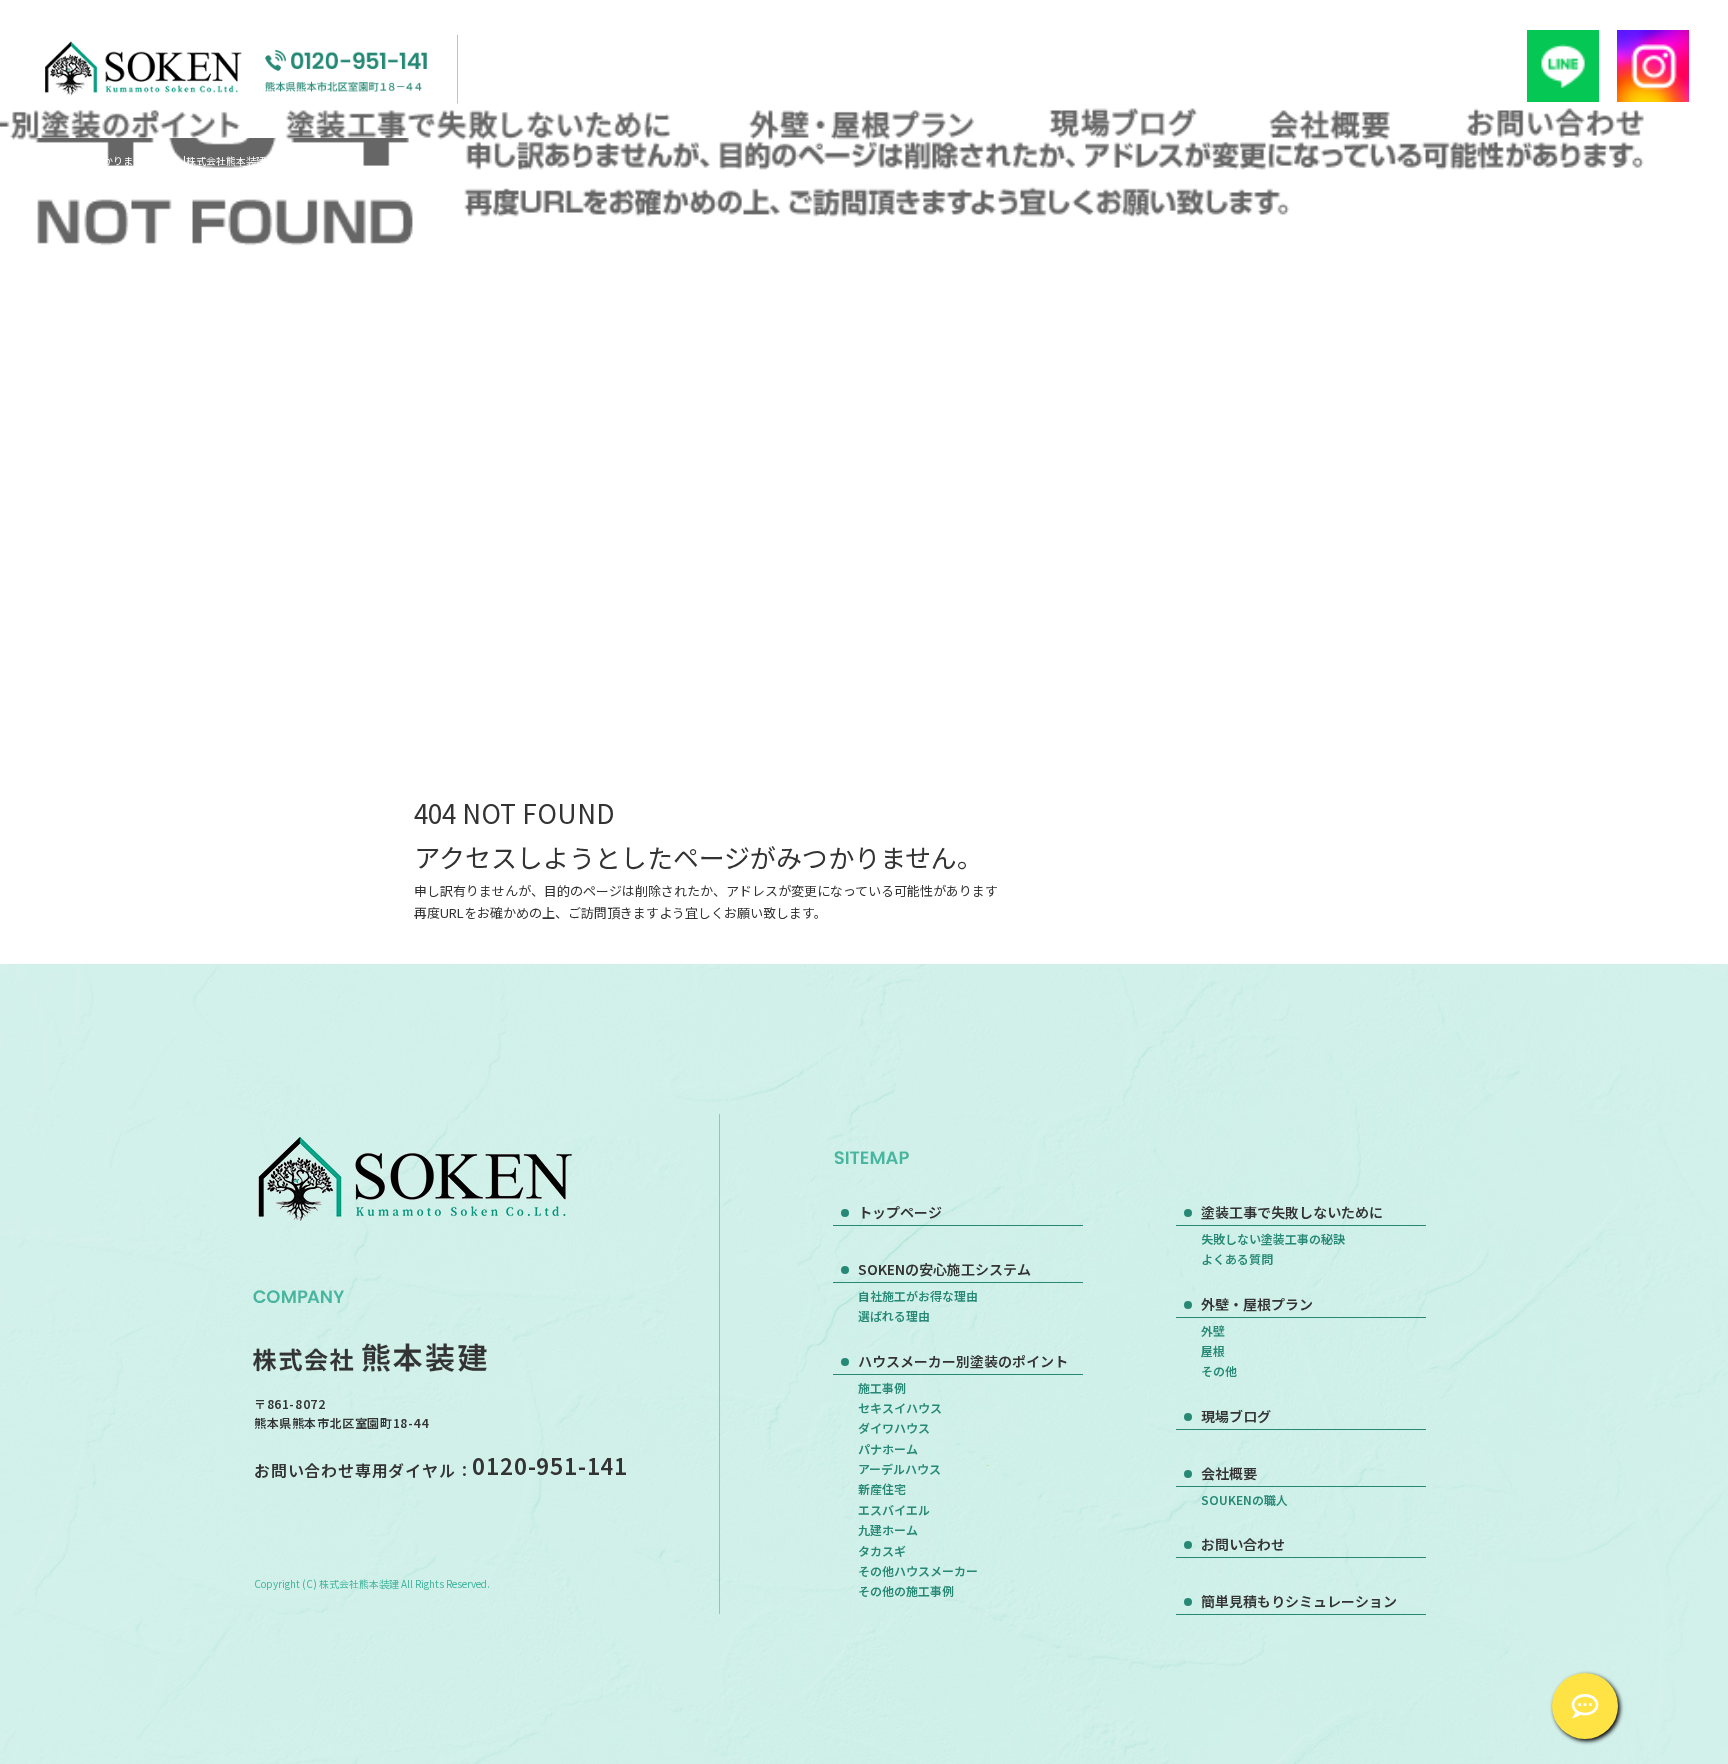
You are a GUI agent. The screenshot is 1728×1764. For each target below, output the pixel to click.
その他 (1219, 1370)
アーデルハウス (899, 1468)
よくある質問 (1237, 1258)
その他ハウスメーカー (918, 1570)
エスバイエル (894, 1509)
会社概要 (1330, 123)
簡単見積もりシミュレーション (1299, 1601)
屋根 (1213, 1350)
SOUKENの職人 (1244, 1499)
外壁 (1213, 1330)
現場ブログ (1123, 123)
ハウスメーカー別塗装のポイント (963, 1361)
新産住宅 (882, 1488)
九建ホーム (888, 1529)
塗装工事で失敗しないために (484, 123)
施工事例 (882, 1387)
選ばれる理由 (894, 1315)
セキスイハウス (900, 1407)
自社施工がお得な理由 (918, 1295)
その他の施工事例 (906, 1590)
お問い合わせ (1555, 123)
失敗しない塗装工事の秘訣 (1273, 1238)
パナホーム (888, 1448)
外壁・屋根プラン (857, 123)
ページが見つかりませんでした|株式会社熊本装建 (154, 160)
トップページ (900, 1212)
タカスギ (882, 1550)
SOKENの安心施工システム (944, 1269)
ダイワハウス (894, 1427)
